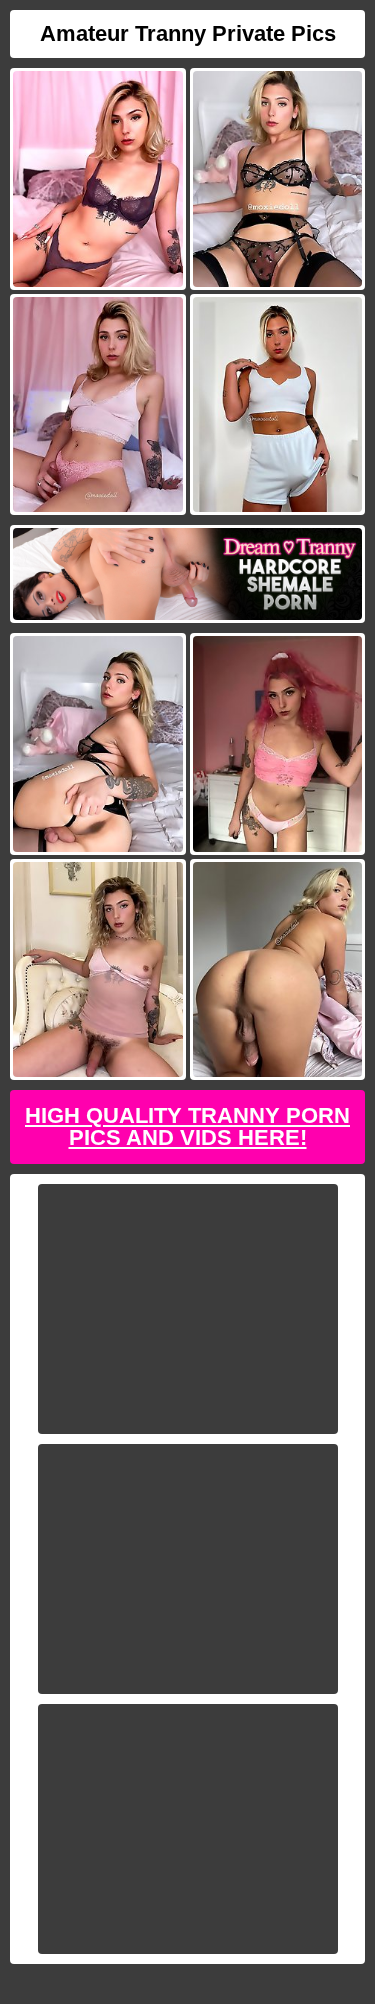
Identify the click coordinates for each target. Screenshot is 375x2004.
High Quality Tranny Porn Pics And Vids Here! (187, 1126)
